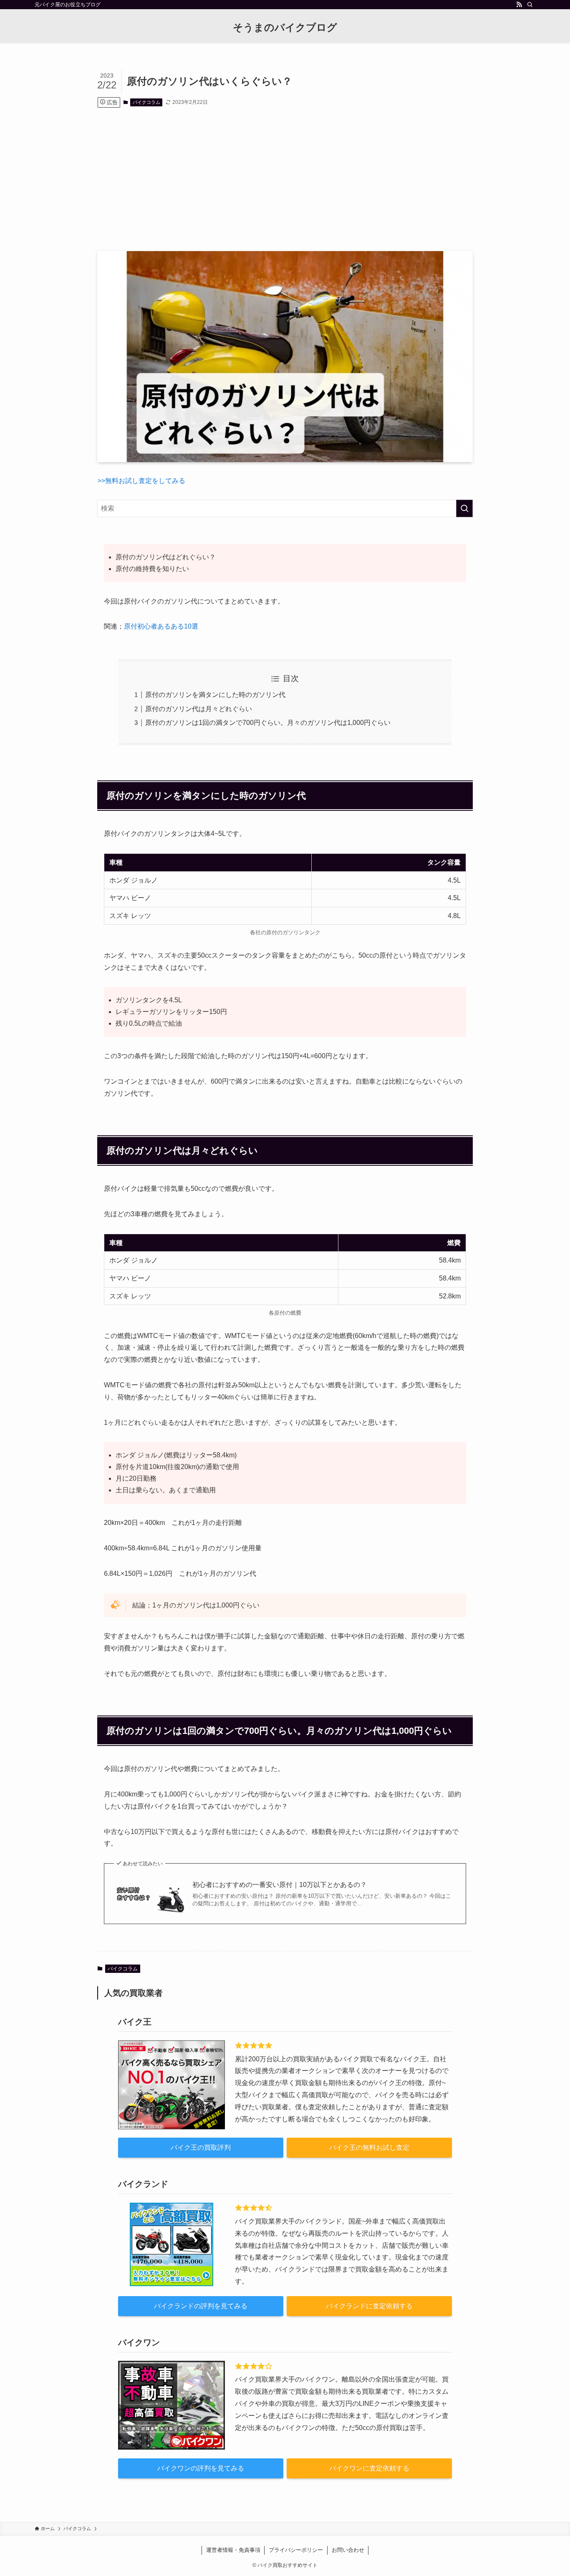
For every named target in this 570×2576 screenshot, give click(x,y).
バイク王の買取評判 (201, 2147)
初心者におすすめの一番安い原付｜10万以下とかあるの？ (280, 1885)
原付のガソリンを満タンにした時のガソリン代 (215, 695)
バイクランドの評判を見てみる (201, 2306)
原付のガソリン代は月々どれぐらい (199, 709)
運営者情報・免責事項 (233, 2550)
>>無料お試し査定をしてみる (141, 481)
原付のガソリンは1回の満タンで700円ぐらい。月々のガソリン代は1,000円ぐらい (268, 723)
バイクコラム (146, 102)
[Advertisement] (285, 179)
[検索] (530, 5)
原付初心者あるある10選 (161, 626)
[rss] (519, 5)
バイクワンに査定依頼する (369, 2468)
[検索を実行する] (464, 508)
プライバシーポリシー (296, 2550)
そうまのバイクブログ (285, 28)
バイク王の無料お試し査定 (369, 2147)
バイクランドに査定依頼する (369, 2306)
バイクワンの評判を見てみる (201, 2468)
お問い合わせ (348, 2550)
